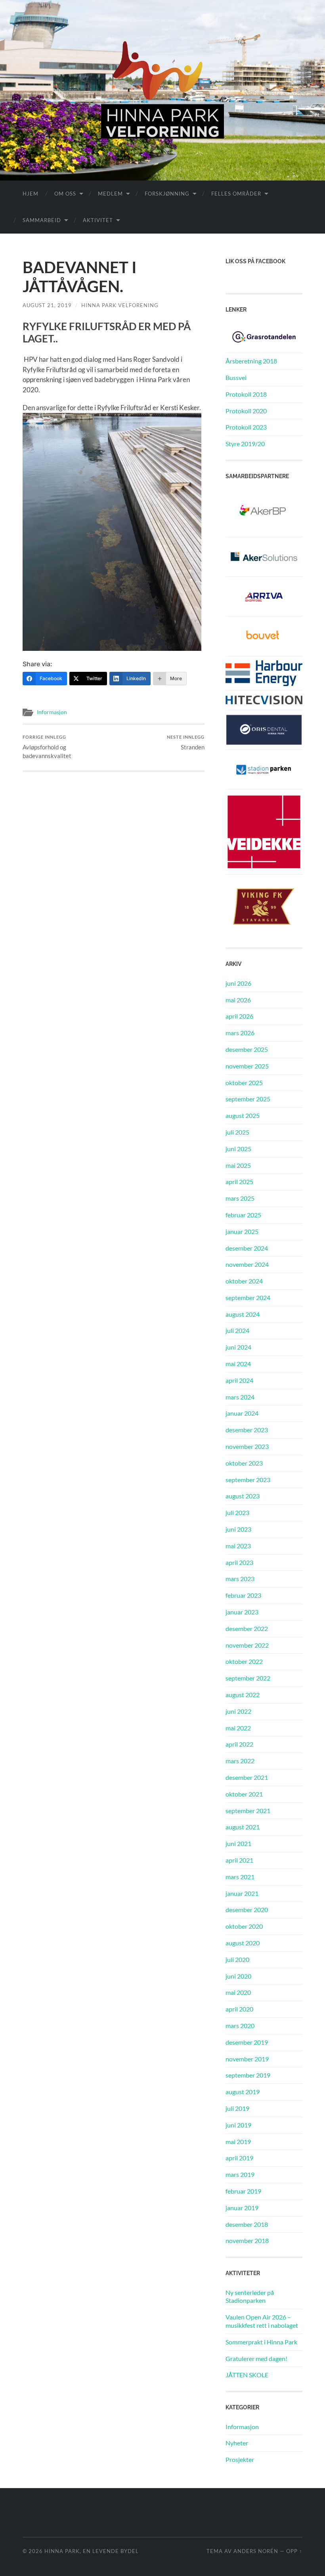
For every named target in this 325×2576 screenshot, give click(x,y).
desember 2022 (247, 1628)
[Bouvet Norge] (264, 635)
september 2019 (248, 2075)
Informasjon (52, 712)
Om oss (65, 194)
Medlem (110, 194)
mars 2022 (240, 1761)
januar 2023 (242, 1612)
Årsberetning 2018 (251, 361)
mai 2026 (238, 1000)
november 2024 (247, 1264)
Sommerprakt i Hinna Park (261, 2342)
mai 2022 (238, 1728)
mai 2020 (238, 1992)
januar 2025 (242, 1231)
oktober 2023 (244, 1463)
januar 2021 (242, 1893)
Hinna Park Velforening (120, 305)
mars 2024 (240, 1397)
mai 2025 (238, 1165)
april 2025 (239, 1182)
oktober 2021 (244, 1794)
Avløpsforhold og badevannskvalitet (47, 747)
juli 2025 (237, 1132)
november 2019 (247, 2059)
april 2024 (239, 1380)
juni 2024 (238, 1347)
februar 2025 (243, 1215)
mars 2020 (240, 2026)
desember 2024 (247, 1248)
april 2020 (239, 2009)
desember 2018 (247, 2224)
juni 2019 (238, 2125)
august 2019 (243, 2092)
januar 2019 (242, 2208)
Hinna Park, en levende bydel (92, 2551)
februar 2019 (243, 2191)
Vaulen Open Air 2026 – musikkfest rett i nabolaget (262, 2321)
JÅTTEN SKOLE (247, 2375)
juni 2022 (238, 1711)
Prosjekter (240, 2459)
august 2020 (243, 1943)
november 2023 (247, 1446)
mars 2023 (240, 1579)
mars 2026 (240, 1033)
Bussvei (236, 377)
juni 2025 (238, 1149)
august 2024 (243, 1314)
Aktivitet (98, 220)
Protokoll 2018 (246, 394)
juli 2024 (237, 1330)
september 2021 (248, 1811)
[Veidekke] (264, 831)
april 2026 (239, 1016)
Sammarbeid (42, 220)
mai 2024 (238, 1364)
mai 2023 (238, 1546)
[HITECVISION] (264, 699)
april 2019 (239, 2158)
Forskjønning (167, 194)
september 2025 (248, 1099)
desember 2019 (247, 2042)
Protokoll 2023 (246, 427)
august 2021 (243, 1827)
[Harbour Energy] (264, 672)
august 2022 (243, 1695)
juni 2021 (238, 1843)
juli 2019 (237, 2108)
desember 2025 (247, 1049)
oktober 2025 (244, 1083)
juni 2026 (238, 983)
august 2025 (243, 1115)
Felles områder (236, 194)
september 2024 (248, 1298)
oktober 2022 (244, 1661)
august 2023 (243, 1496)
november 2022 (247, 1645)
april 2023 (239, 1562)
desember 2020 (247, 1910)
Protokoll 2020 (246, 411)
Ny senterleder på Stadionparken (250, 2297)
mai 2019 (238, 2142)
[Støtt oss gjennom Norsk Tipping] (264, 336)
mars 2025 (240, 1198)
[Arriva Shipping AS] (264, 596)
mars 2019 (240, 2174)
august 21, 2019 (47, 305)
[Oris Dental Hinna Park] (264, 729)
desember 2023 (247, 1430)
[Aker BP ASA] (264, 511)
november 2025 (247, 1066)
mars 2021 (240, 1877)
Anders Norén (256, 2551)
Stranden (186, 742)
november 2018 (247, 2240)
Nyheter (237, 2443)
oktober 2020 (244, 1926)
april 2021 (239, 1860)
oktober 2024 (244, 1281)
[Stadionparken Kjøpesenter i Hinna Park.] (264, 768)
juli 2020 (237, 1959)
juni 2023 (238, 1529)
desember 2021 (247, 1777)
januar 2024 (242, 1413)
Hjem (31, 194)
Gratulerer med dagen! (256, 2358)
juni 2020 (238, 1976)
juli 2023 (237, 1512)
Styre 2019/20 (245, 444)
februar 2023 (243, 1595)
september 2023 (248, 1480)
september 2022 (248, 1678)
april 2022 (239, 1744)
